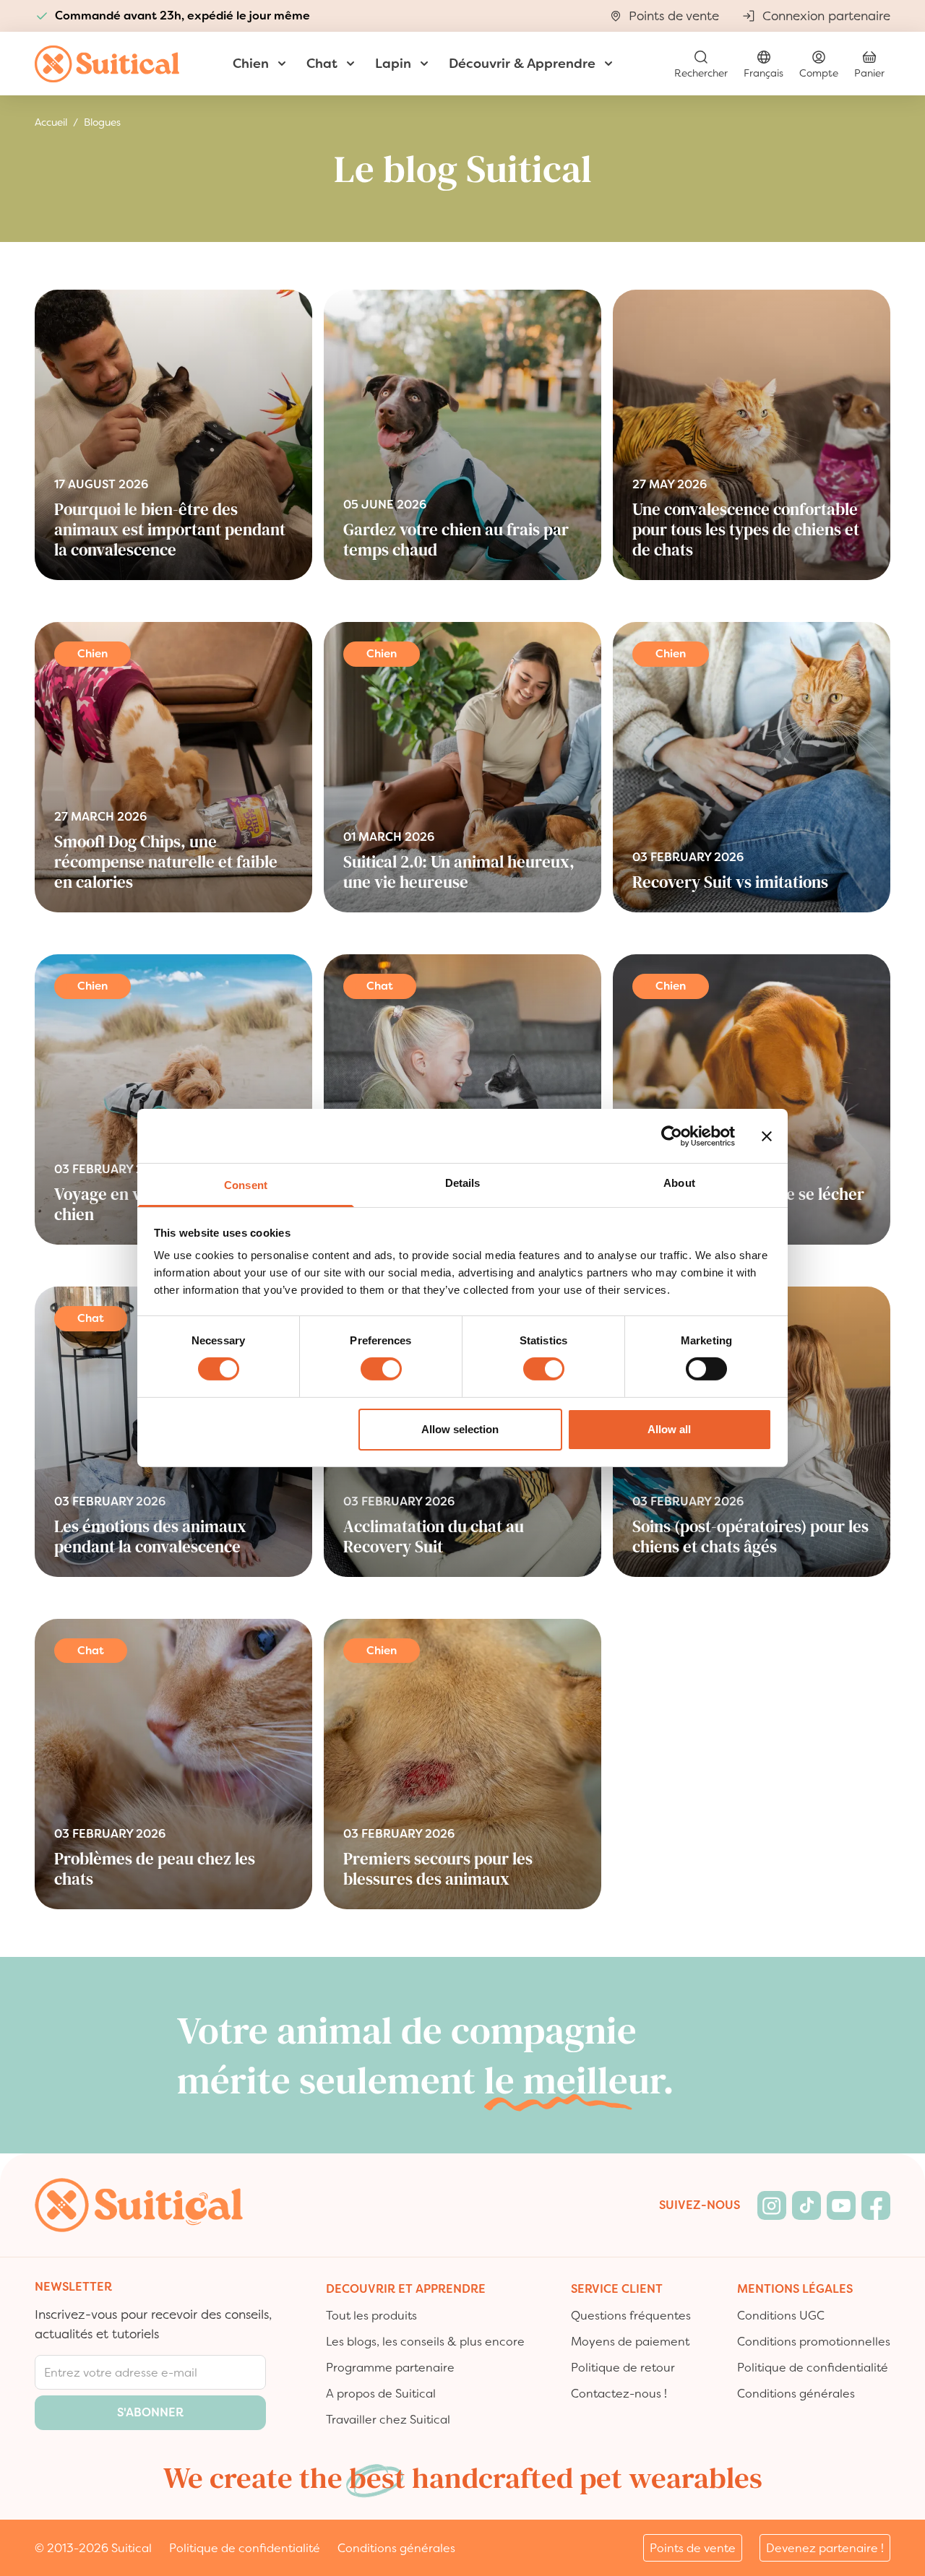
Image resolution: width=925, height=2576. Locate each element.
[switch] (381, 1369)
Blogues (102, 122)
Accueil (51, 122)
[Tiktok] (806, 2205)
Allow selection (460, 1429)
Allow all (669, 1429)
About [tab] (679, 1183)
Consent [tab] (246, 1185)
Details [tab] (463, 1183)
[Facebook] (876, 2205)
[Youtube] (841, 2205)
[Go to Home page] (107, 64)
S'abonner (150, 2412)
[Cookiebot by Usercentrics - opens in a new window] (672, 1136)
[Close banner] (767, 1136)
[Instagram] (772, 2205)
